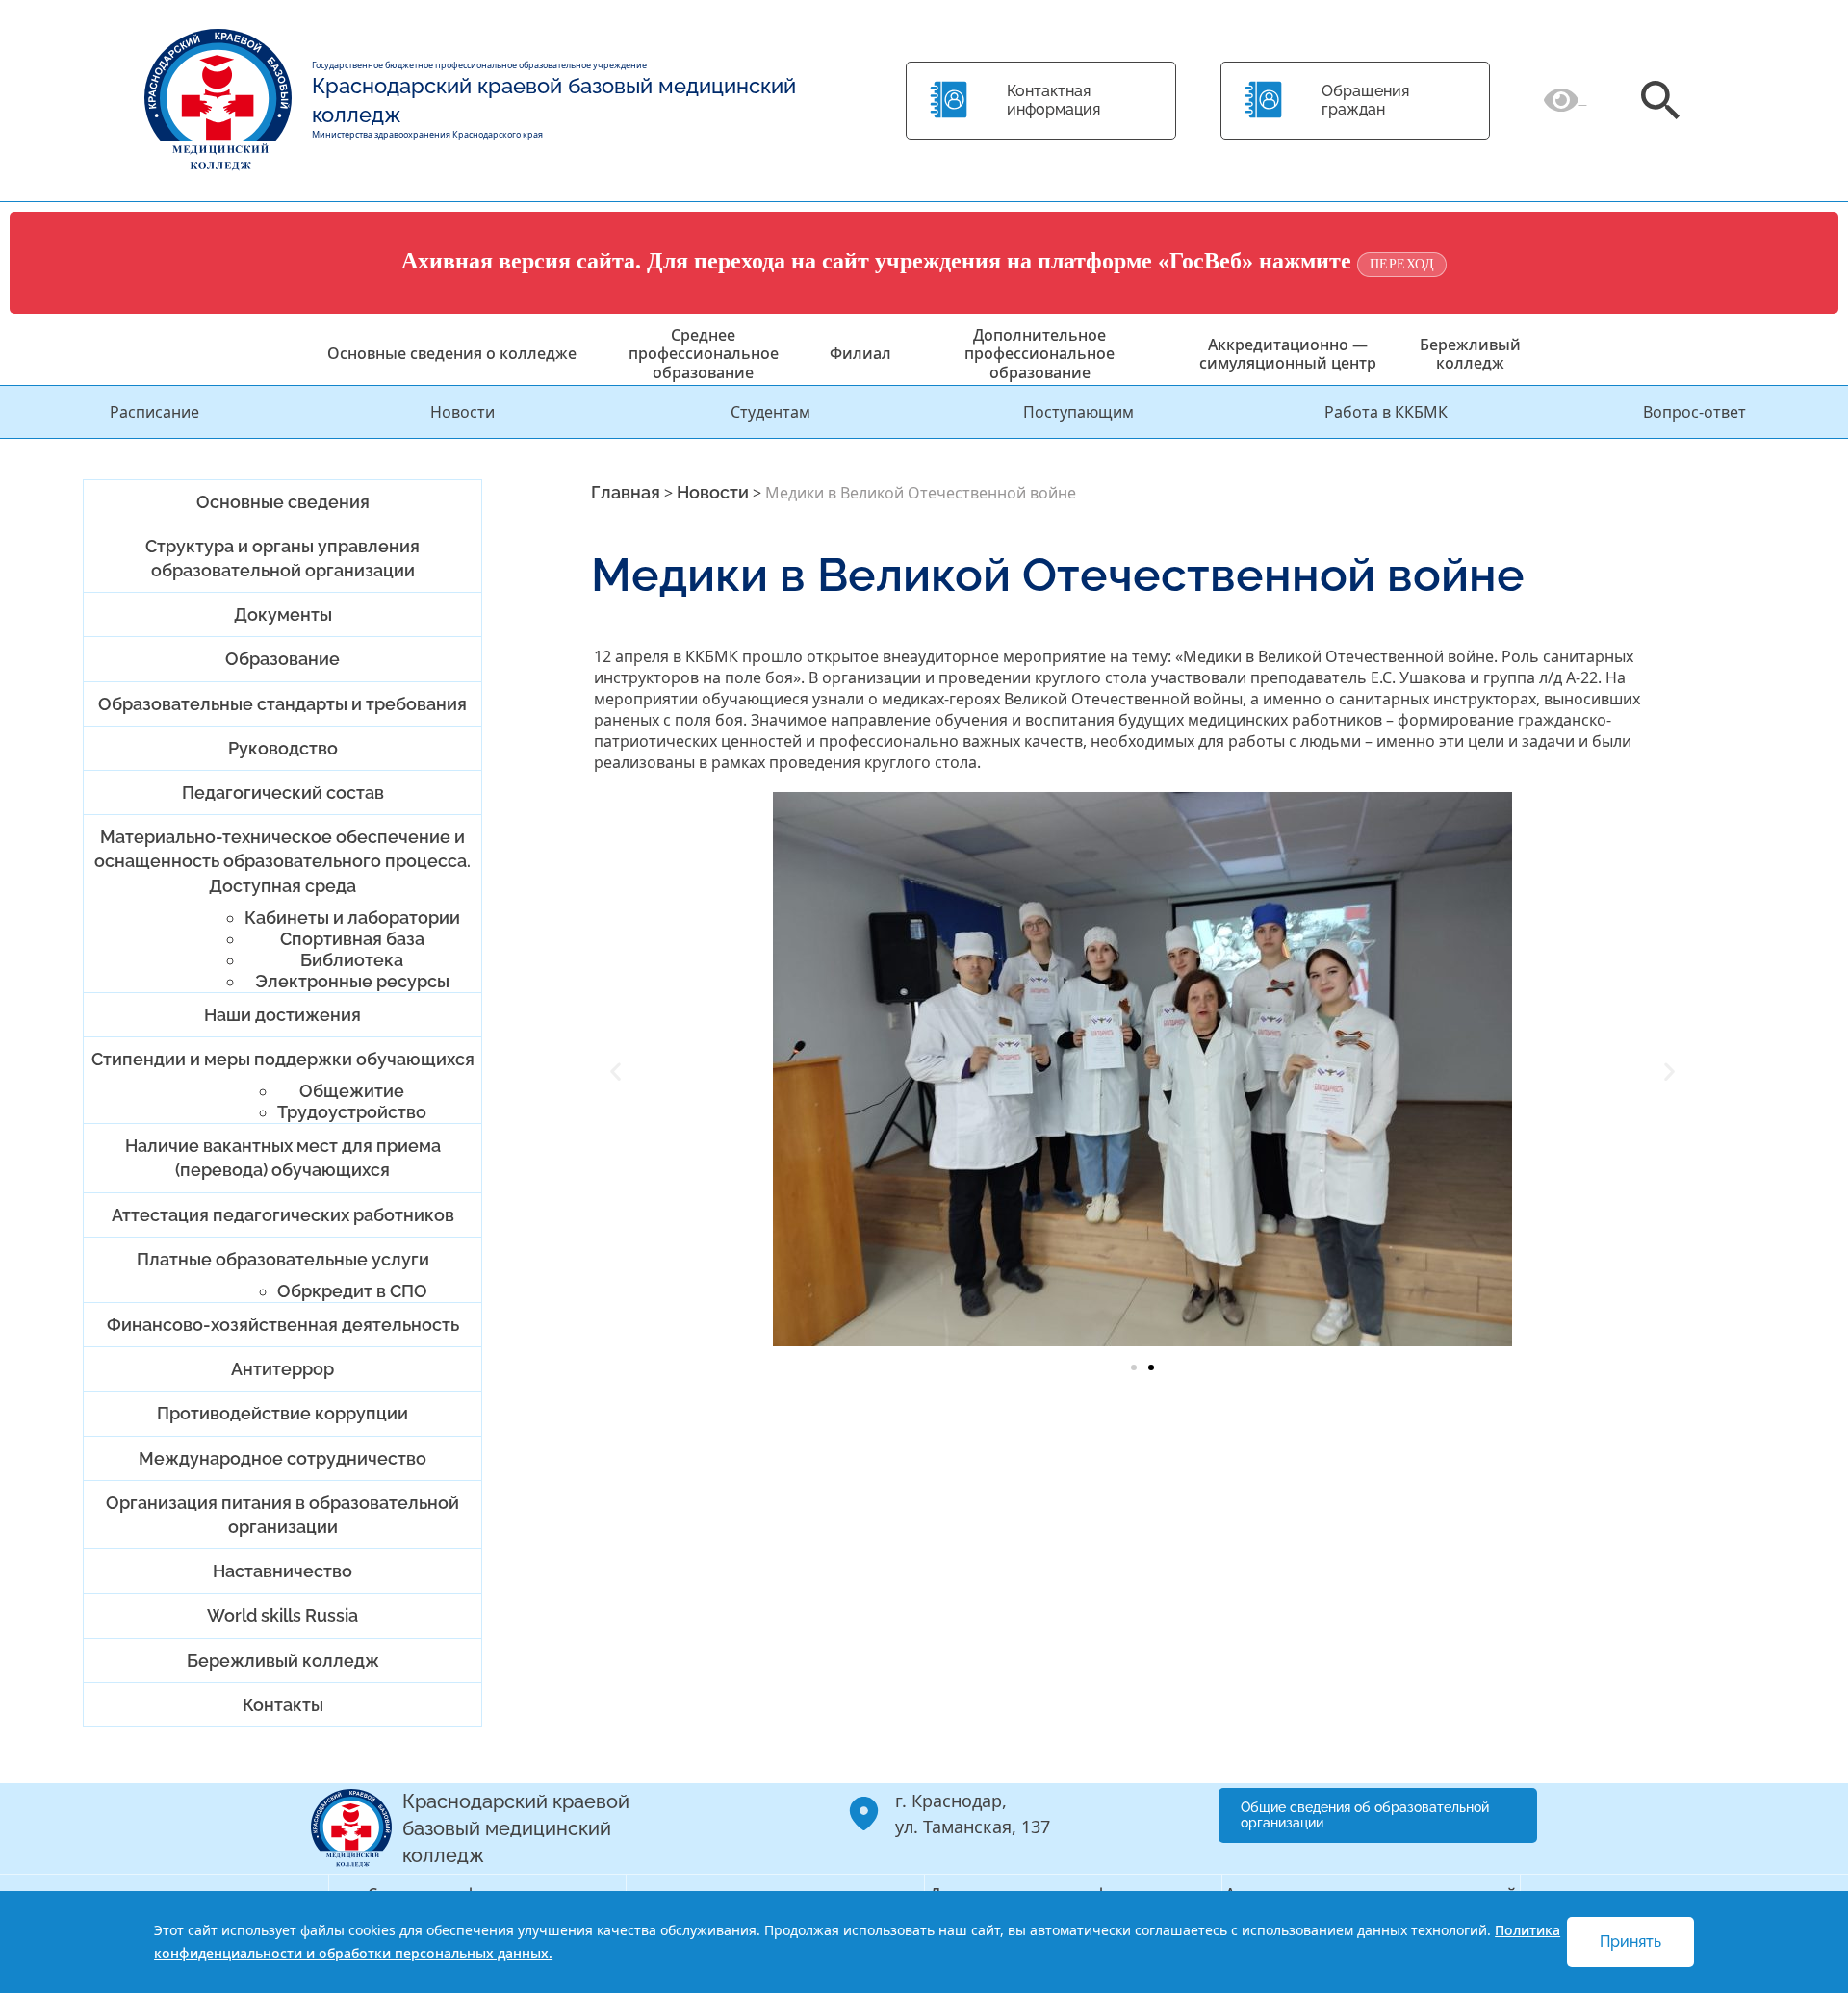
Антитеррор (282, 1369)
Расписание (154, 412)
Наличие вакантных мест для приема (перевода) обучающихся (283, 1158)
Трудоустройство (352, 1112)
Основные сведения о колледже (452, 353)
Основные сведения (283, 502)
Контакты (283, 1705)
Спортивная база (352, 939)
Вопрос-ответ (1694, 412)
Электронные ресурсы (352, 981)
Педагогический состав (283, 792)
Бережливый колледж (1470, 354)
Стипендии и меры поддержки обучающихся (283, 1059)
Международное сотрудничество (282, 1458)
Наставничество (282, 1571)
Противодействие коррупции (282, 1413)
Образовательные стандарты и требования (282, 704)
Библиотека (352, 960)
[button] (616, 1072)
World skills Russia (282, 1615)
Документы (283, 614)
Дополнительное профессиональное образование (1039, 353)
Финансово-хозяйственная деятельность (283, 1325)
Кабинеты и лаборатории (352, 918)
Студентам (770, 412)
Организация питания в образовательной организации (282, 1515)
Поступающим (1078, 412)
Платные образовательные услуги (283, 1259)
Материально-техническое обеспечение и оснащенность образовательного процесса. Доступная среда (282, 861)
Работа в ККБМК (1386, 412)
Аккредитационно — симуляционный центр (1288, 354)
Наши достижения (282, 1015)
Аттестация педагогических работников (283, 1215)
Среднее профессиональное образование (704, 353)
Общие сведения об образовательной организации (1365, 1815)
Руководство (283, 748)
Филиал (860, 353)
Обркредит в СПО (352, 1291)
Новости (462, 412)
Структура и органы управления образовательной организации (282, 558)
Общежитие (352, 1091)
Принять (1630, 1942)
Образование (282, 659)
